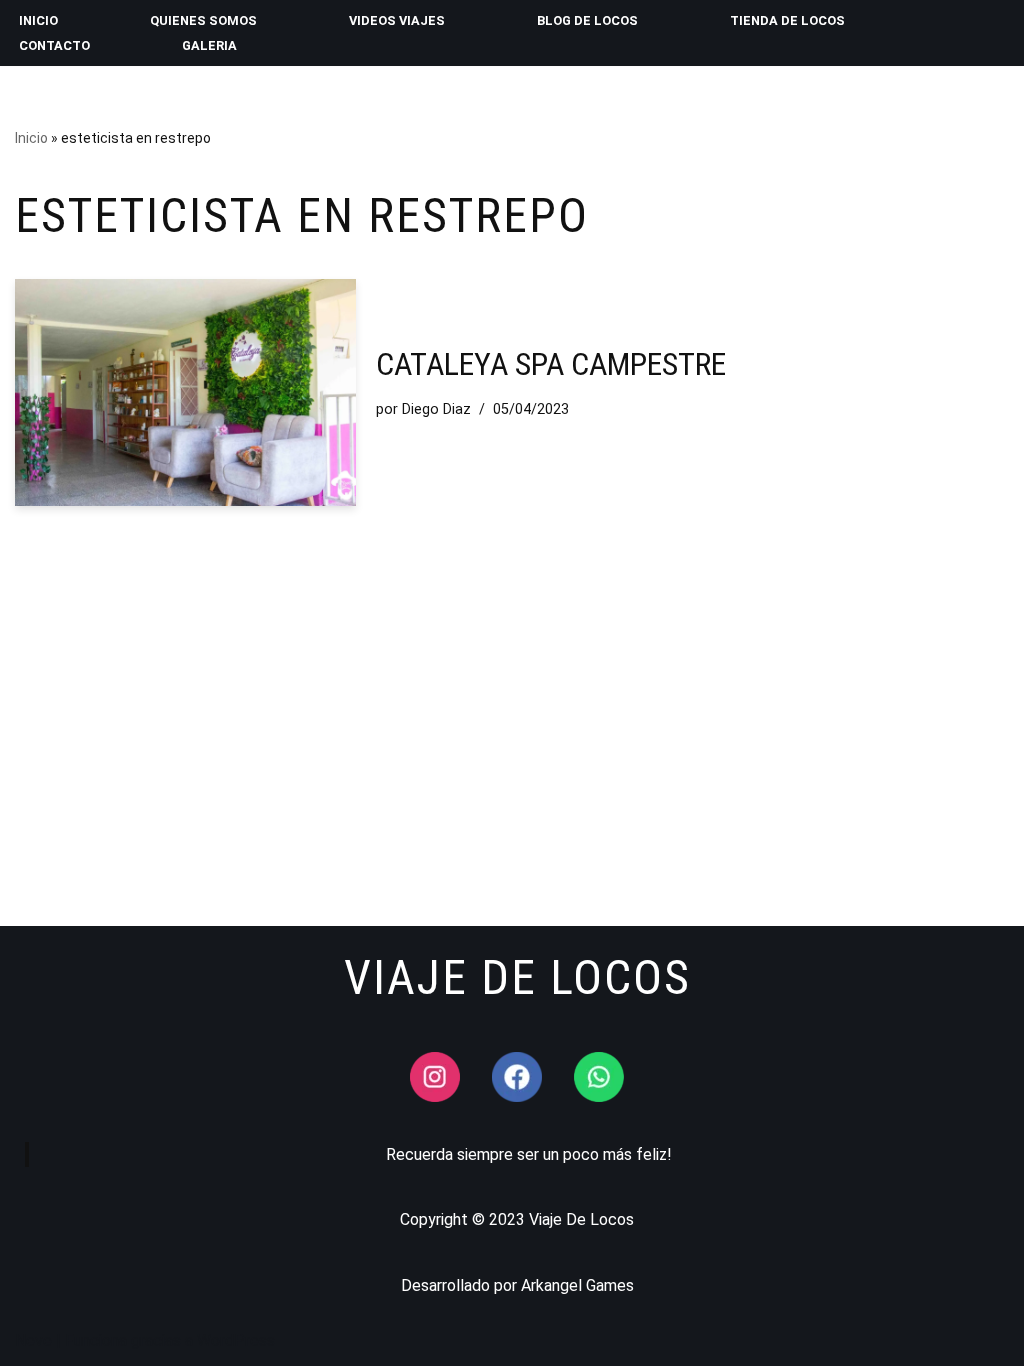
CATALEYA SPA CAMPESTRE (551, 364)
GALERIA (209, 45)
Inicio (31, 138)
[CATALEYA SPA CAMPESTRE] (185, 392)
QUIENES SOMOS (203, 20)
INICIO (38, 20)
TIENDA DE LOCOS (787, 20)
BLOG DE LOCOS (587, 20)
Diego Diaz (436, 409)
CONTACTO (54, 45)
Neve (33, 1340)
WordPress (236, 1340)
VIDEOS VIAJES (397, 20)
